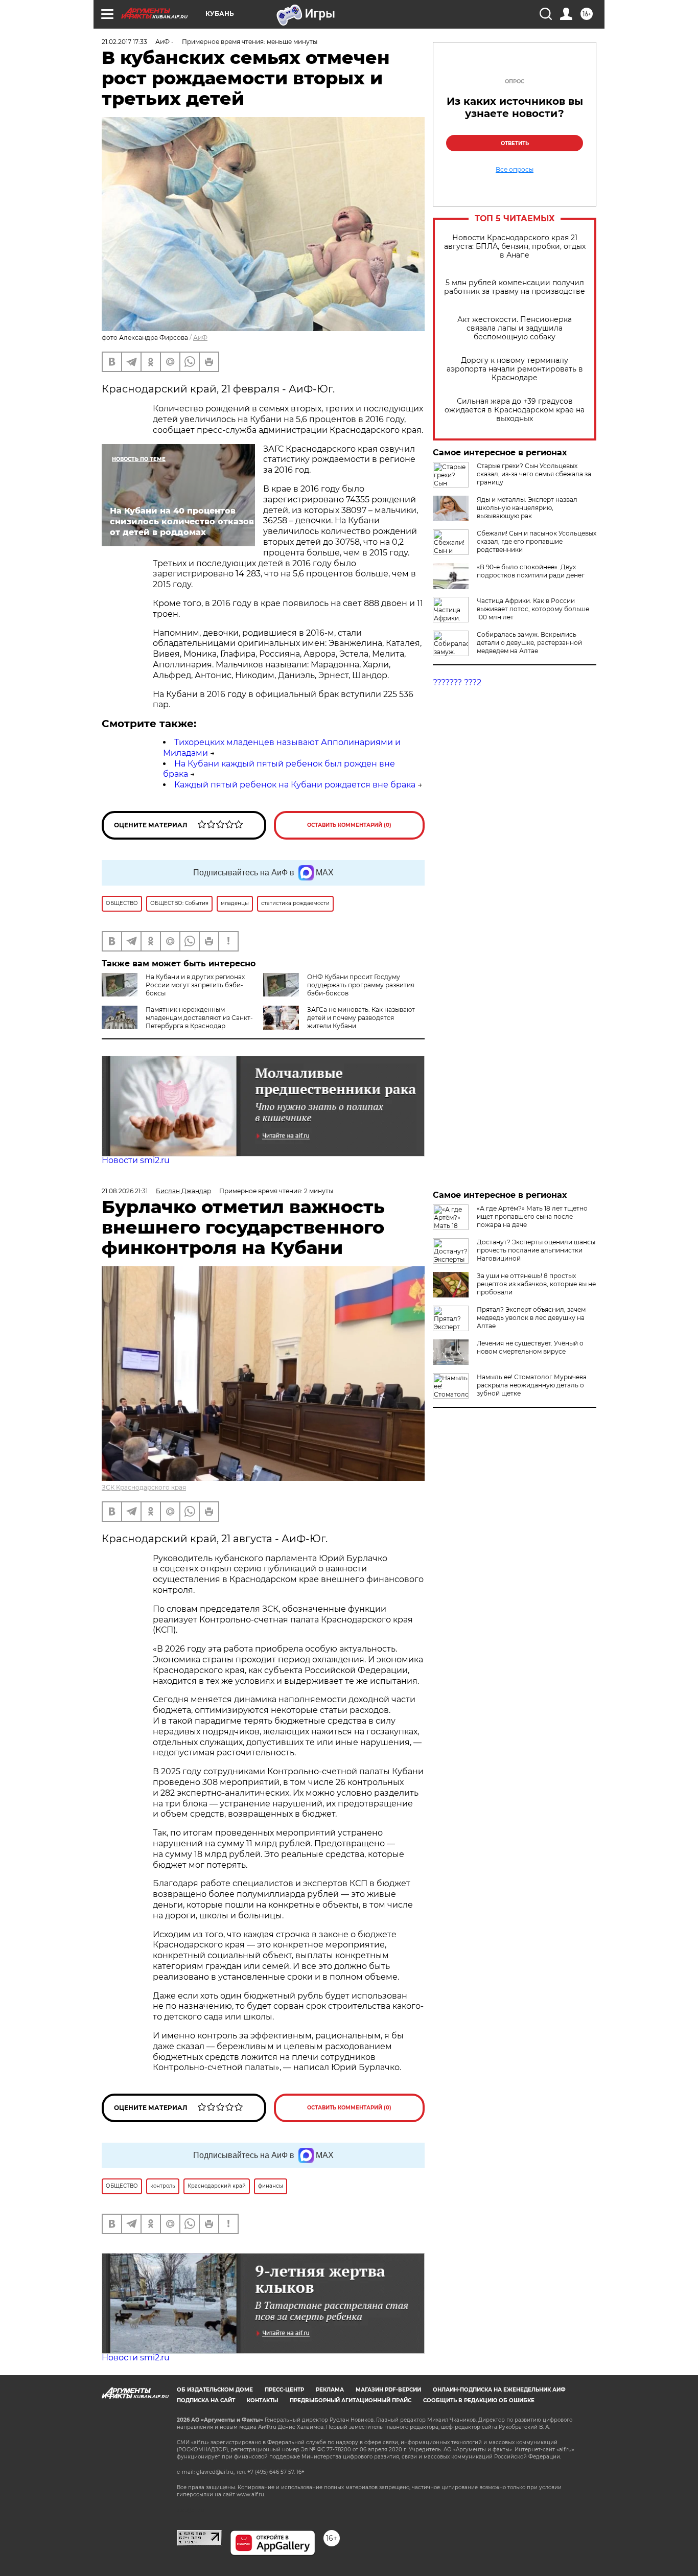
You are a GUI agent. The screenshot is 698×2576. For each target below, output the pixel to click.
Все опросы (515, 170)
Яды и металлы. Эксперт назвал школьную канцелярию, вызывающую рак (527, 508)
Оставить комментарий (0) (349, 825)
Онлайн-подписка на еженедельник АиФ (499, 2390)
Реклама (330, 2390)
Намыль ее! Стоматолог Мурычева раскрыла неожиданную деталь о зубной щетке (532, 1385)
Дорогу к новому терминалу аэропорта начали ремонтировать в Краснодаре (515, 369)
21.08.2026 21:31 (125, 1191)
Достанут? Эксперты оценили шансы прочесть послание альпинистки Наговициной (536, 1250)
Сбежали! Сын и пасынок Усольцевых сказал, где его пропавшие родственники (537, 541)
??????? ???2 (457, 682)
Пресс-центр (284, 2390)
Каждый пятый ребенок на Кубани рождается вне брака (295, 785)
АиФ (200, 338)
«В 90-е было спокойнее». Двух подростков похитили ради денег (531, 571)
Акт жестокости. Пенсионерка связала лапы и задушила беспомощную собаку (515, 328)
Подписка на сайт (206, 2400)
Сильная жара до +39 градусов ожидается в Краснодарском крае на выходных (515, 410)
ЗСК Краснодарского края (144, 1487)
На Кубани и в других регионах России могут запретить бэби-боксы (195, 985)
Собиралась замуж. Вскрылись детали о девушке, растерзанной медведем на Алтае (529, 643)
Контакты (262, 2400)
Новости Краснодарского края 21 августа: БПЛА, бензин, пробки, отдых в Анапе (515, 247)
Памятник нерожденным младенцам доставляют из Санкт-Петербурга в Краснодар (199, 1018)
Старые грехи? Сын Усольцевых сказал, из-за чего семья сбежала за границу (534, 474)
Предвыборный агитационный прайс (351, 2400)
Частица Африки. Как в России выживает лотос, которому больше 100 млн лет (533, 609)
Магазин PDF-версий (388, 2390)
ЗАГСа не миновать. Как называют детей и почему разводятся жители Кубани (361, 1018)
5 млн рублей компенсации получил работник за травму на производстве (515, 287)
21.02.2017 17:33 (124, 42)
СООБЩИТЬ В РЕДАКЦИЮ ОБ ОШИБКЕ (479, 2400)
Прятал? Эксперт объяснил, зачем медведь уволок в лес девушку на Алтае (531, 1318)
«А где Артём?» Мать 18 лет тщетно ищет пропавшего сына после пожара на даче (532, 1216)
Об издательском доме (215, 2390)
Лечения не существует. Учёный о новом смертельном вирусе (530, 1347)
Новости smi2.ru (136, 1160)
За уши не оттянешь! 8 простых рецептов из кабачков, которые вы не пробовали (536, 1284)
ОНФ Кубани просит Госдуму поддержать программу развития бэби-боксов (361, 985)
